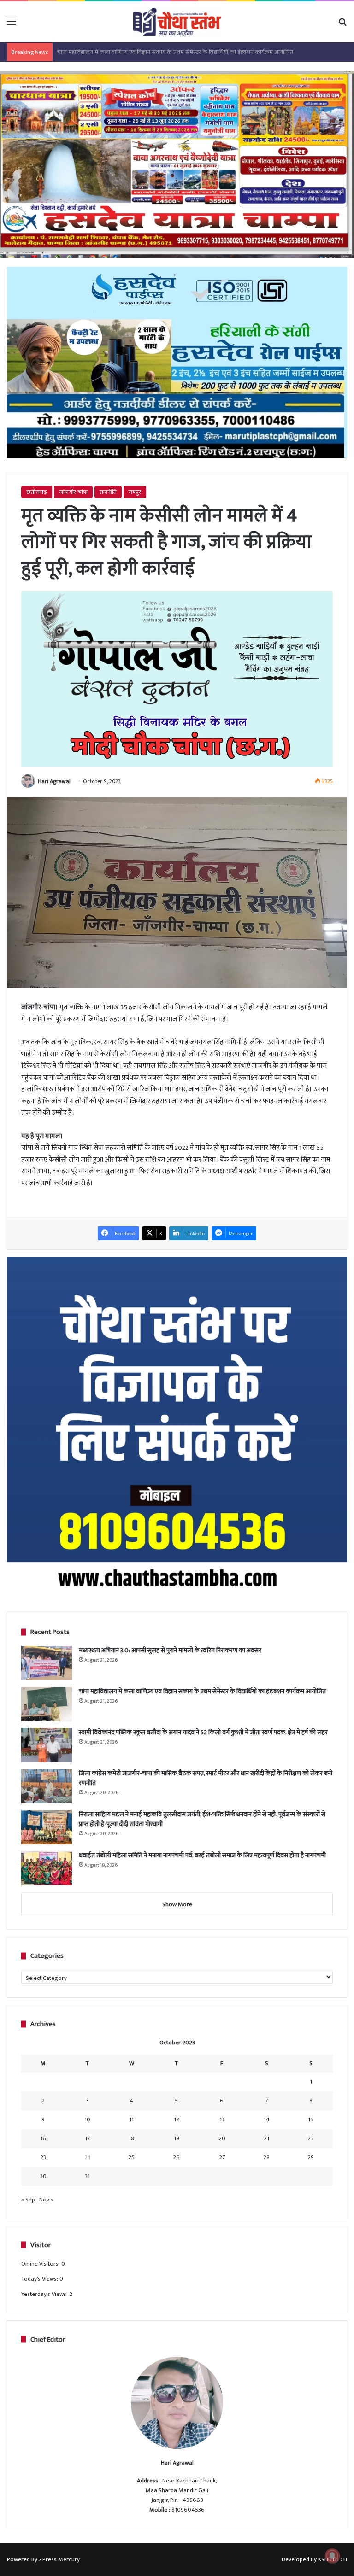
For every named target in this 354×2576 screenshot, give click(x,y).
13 (222, 2119)
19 (177, 2138)
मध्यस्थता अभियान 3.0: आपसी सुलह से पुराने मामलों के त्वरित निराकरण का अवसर (170, 1650)
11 (131, 2119)
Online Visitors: (41, 2264)
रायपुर (135, 492)
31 (87, 2176)
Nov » (46, 2200)
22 (311, 2138)
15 (311, 2119)
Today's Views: (40, 2279)
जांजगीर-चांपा (73, 492)
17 (87, 2138)
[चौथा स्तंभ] (177, 22)
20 (222, 2138)
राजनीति (108, 492)
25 (131, 2157)
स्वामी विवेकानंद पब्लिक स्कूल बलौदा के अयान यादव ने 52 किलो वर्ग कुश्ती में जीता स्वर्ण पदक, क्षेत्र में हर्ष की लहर (177, 52)
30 (43, 2176)
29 (311, 2157)
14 (267, 2119)
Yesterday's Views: (45, 2294)
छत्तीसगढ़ (37, 492)
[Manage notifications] (332, 2556)
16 (43, 2138)
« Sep (28, 2200)
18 (131, 2138)
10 (87, 2119)
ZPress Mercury (59, 2559)
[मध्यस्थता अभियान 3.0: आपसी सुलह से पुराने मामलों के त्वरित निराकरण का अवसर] (47, 1663)
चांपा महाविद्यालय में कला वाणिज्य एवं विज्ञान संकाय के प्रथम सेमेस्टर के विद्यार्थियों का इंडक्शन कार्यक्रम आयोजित (202, 1691)
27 (222, 2157)
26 (176, 2157)
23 (43, 2157)
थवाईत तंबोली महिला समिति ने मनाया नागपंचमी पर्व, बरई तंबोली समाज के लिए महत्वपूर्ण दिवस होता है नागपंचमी (202, 1855)
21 (266, 2138)
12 (177, 2119)
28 (266, 2157)
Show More (177, 1904)
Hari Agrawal (54, 781)
